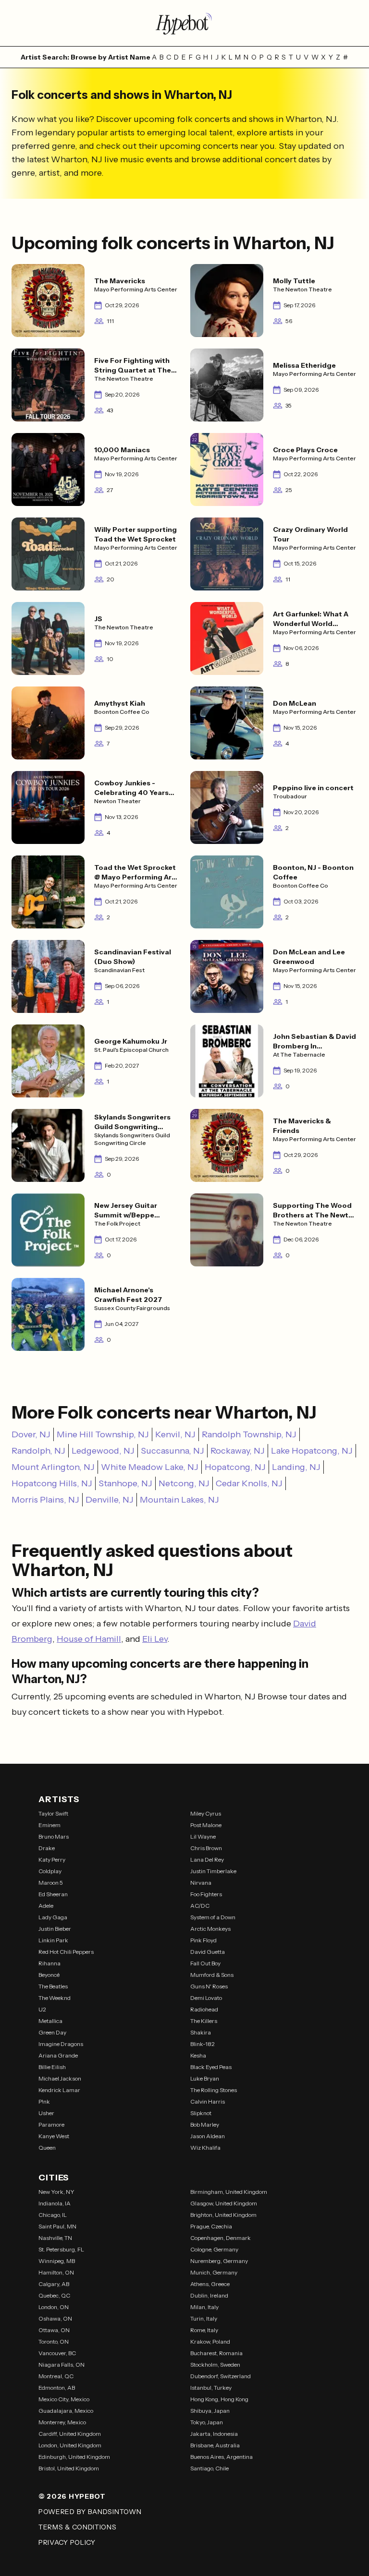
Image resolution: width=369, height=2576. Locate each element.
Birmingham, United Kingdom (229, 2192)
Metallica (50, 2021)
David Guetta (208, 1952)
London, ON (54, 2307)
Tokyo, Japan (207, 2422)
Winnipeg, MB (57, 2261)
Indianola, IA (55, 2203)
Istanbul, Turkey (211, 2388)
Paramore (51, 2125)
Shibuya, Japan (210, 2411)
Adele (46, 1906)
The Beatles (53, 1986)
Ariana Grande (58, 2055)
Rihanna (49, 1963)
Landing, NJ (296, 1467)
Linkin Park (53, 1940)
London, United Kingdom (70, 2445)
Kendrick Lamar (59, 2090)
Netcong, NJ (184, 1483)
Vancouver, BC (57, 2353)
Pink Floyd (203, 1940)
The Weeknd (55, 1998)
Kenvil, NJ (175, 1434)
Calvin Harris (208, 2101)
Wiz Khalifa (205, 2148)
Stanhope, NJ (125, 1483)
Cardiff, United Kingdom (70, 2434)
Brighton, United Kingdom (223, 2215)
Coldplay (50, 1871)
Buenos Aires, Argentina (221, 2457)
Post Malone (206, 1825)
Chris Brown (206, 1848)
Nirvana (201, 1883)
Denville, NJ (110, 1500)
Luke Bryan (205, 2078)
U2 (42, 2009)
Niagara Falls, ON (61, 2365)
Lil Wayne (203, 1836)
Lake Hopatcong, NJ (312, 1451)
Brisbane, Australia (215, 2445)
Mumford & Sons (212, 1975)
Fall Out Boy (205, 1963)
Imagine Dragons (61, 2044)
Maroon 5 (51, 1883)
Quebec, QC (54, 2295)
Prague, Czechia (211, 2226)
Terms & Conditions (78, 2527)
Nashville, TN (55, 2238)
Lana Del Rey (207, 1860)
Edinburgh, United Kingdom (74, 2457)
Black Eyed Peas (211, 2067)
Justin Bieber (55, 1929)
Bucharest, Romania (216, 2353)
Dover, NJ (31, 1434)
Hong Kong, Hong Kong (219, 2399)
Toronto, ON (54, 2341)
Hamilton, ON (56, 2272)
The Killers (204, 2021)
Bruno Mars (54, 1836)
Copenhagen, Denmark (221, 2238)
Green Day (52, 2032)
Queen (47, 2148)
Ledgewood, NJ (103, 1451)
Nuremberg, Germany (219, 2261)
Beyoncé (49, 1975)
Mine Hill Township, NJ (103, 1434)
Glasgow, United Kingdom (224, 2203)
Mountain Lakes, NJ (179, 1500)
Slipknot (201, 2113)
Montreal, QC (56, 2376)
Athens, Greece (210, 2284)
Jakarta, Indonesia (214, 2434)
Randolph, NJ (38, 1451)
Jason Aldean (208, 2136)
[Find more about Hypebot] (184, 23)
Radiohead (204, 2009)
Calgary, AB (54, 2284)
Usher (46, 2113)
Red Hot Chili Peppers (66, 1952)
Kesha (198, 2055)
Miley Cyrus (206, 1813)
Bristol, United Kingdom (69, 2468)
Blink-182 (203, 2044)
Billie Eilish (52, 2067)
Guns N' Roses (209, 1986)
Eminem (49, 1825)
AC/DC (200, 1906)
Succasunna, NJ (172, 1451)
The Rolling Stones (214, 2090)
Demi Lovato (206, 1998)
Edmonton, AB (57, 2388)
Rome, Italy (204, 2330)
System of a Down (213, 1917)
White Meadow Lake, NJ (150, 1467)
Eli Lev (155, 1639)
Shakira (201, 2032)
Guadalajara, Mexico (66, 2411)
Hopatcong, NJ (235, 1467)
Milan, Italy (204, 2307)
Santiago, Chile (209, 2468)
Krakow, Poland (210, 2341)
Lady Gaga (53, 1917)
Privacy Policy (67, 2542)
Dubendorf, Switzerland (221, 2376)
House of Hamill (89, 1639)
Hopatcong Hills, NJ (52, 1483)
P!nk (44, 2101)
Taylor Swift (53, 1813)
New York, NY (56, 2192)
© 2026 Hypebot (72, 2496)
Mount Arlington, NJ (53, 1467)
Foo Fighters (206, 1894)
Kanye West (54, 2136)
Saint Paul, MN (57, 2226)
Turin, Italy (204, 2318)
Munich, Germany (214, 2272)
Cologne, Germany (214, 2249)
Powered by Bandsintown (90, 2512)
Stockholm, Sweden (215, 2365)
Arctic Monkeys (210, 1929)
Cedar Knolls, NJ (249, 1483)
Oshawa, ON (55, 2318)
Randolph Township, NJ (249, 1434)
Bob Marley (205, 2125)
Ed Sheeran (53, 1894)
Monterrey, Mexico (62, 2422)
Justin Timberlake (213, 1871)
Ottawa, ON (54, 2330)
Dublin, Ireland (209, 2295)
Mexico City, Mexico (64, 2399)
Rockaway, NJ (238, 1451)
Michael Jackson (60, 2078)
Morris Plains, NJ (45, 1500)
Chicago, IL (53, 2215)
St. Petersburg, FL (61, 2249)
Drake (47, 1848)
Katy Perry (52, 1860)
